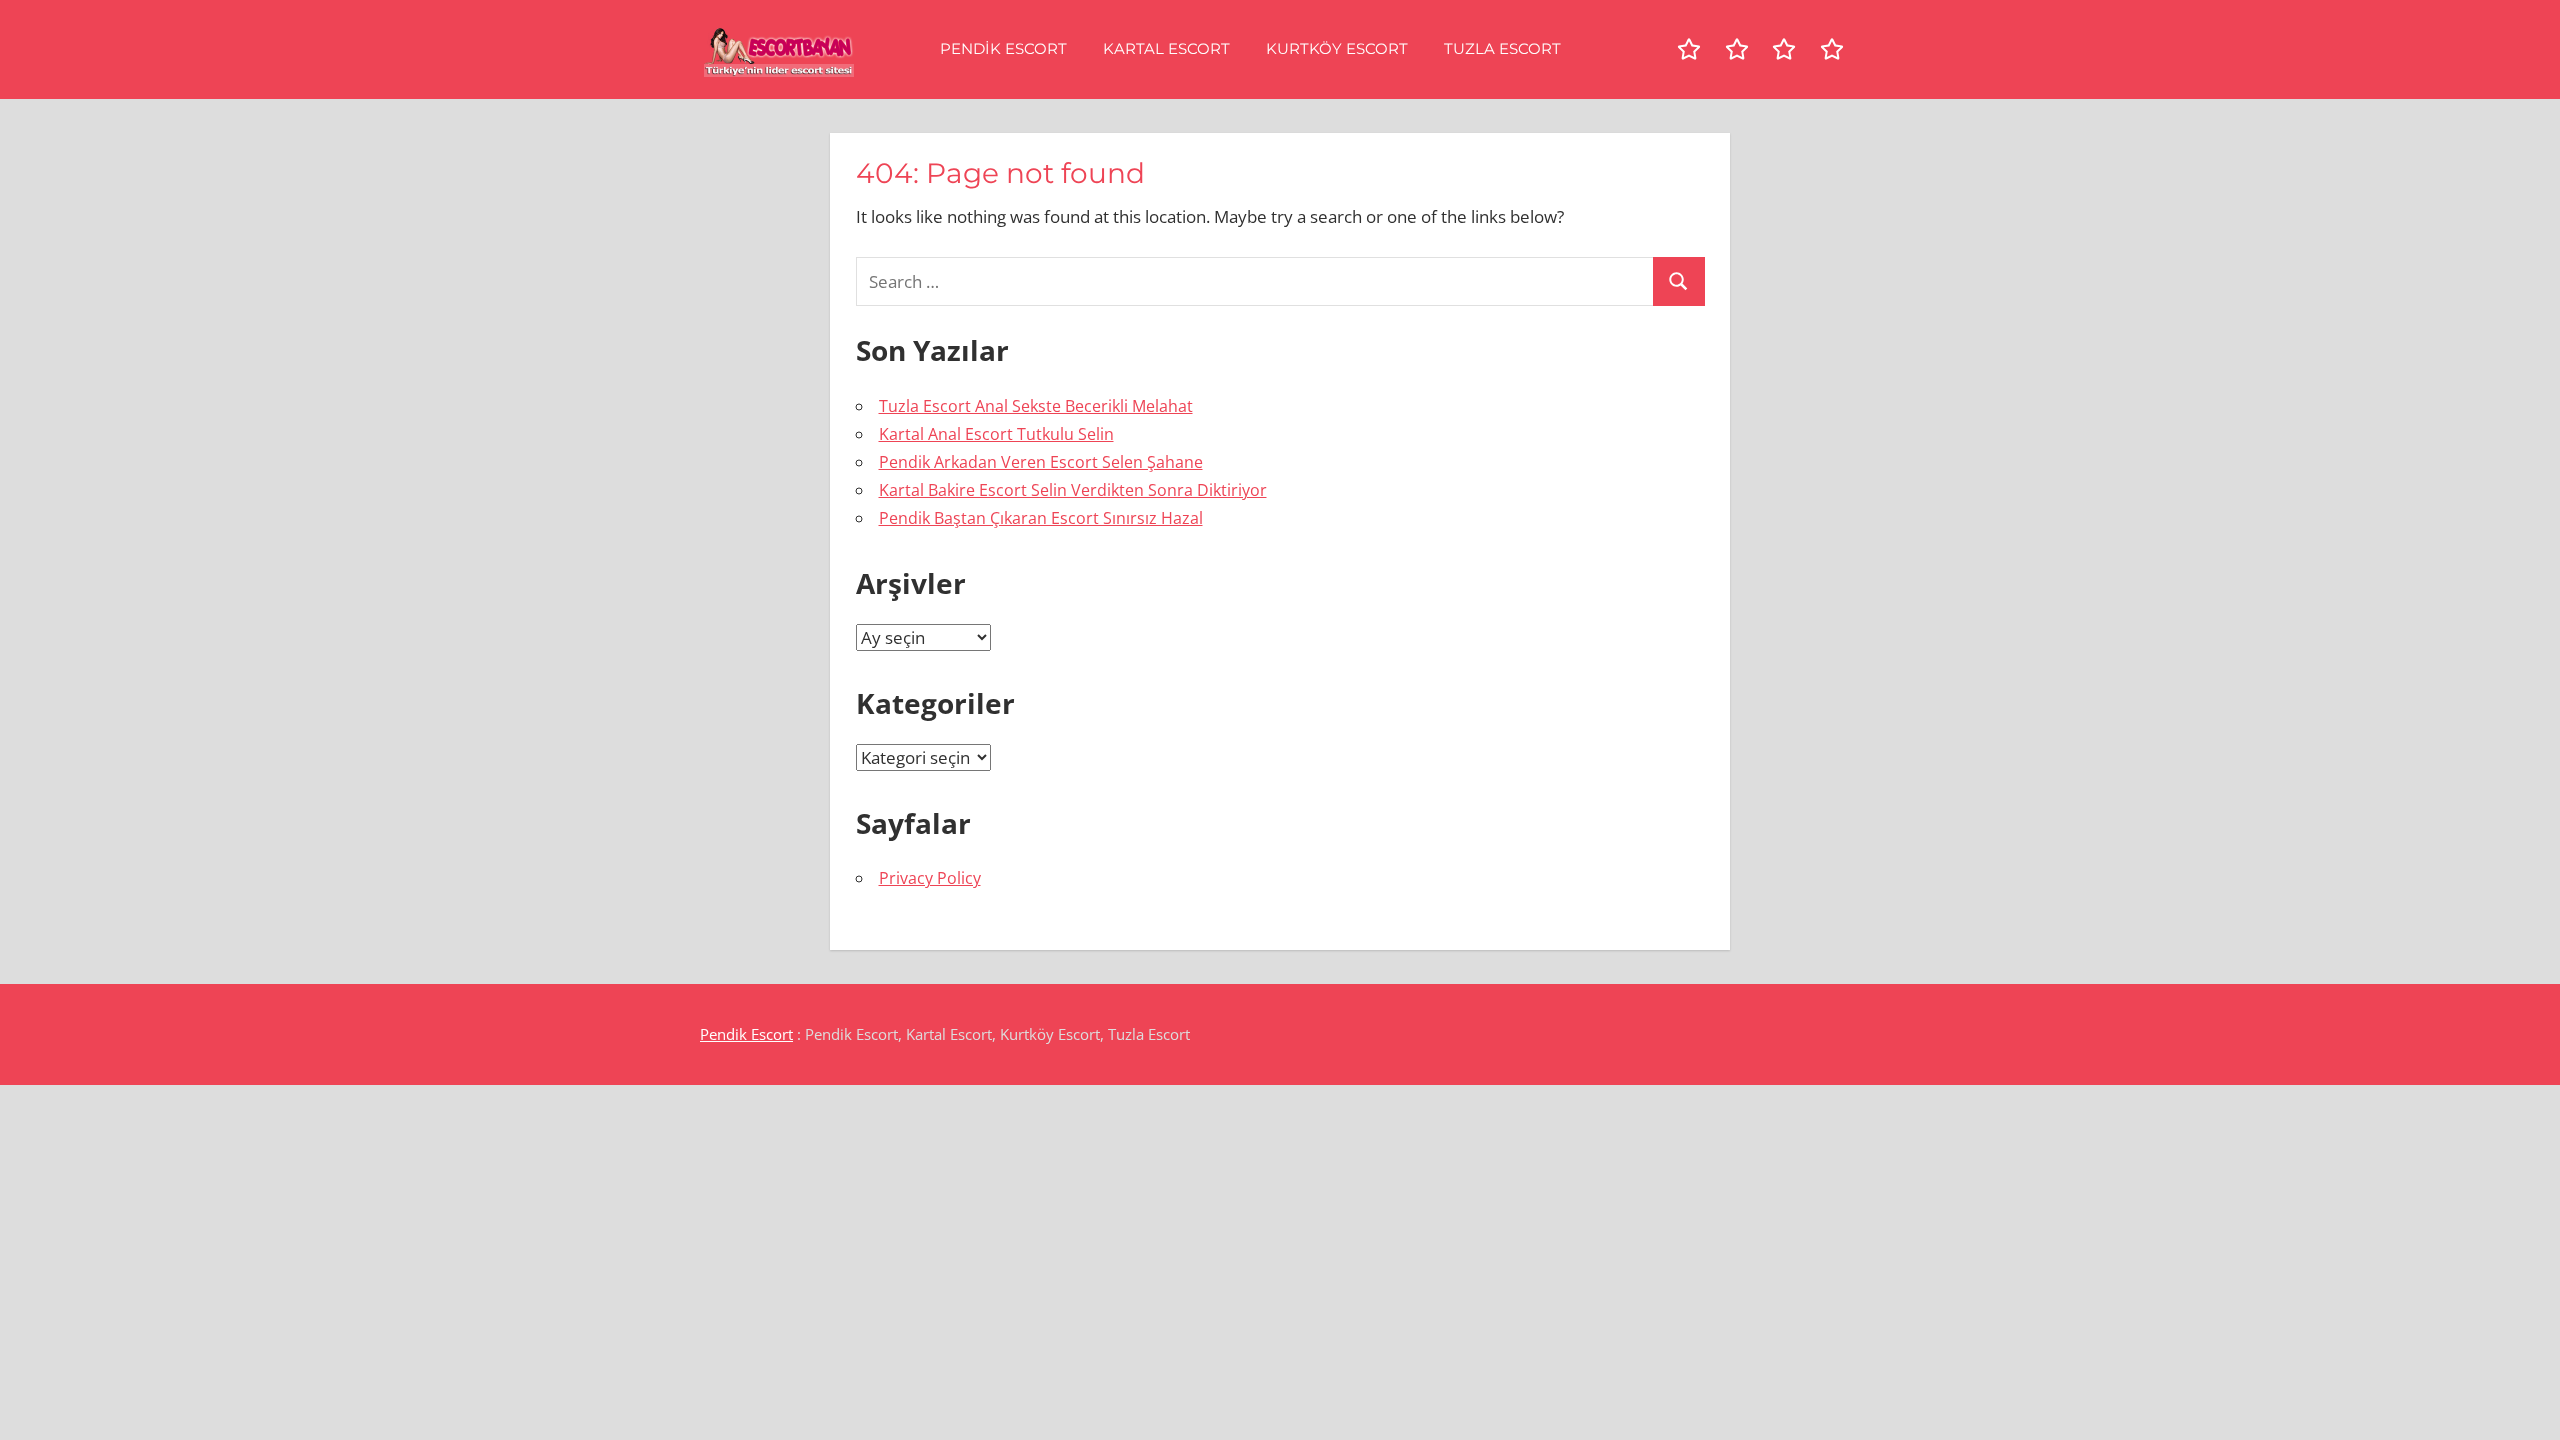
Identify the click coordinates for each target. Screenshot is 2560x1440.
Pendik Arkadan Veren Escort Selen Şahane (1041, 462)
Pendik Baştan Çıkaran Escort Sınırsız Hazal (1041, 518)
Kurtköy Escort (1337, 48)
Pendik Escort (1003, 48)
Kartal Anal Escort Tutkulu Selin (996, 434)
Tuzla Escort (1502, 48)
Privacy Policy (930, 878)
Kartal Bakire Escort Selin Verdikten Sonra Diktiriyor (1073, 490)
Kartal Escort (1166, 48)
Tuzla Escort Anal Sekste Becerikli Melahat (1036, 406)
